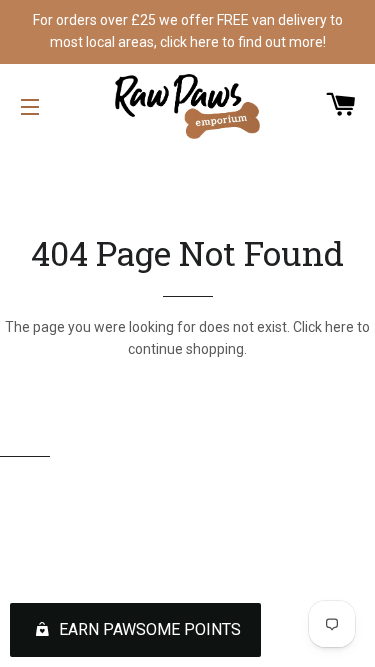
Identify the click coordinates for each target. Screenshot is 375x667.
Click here (323, 327)
